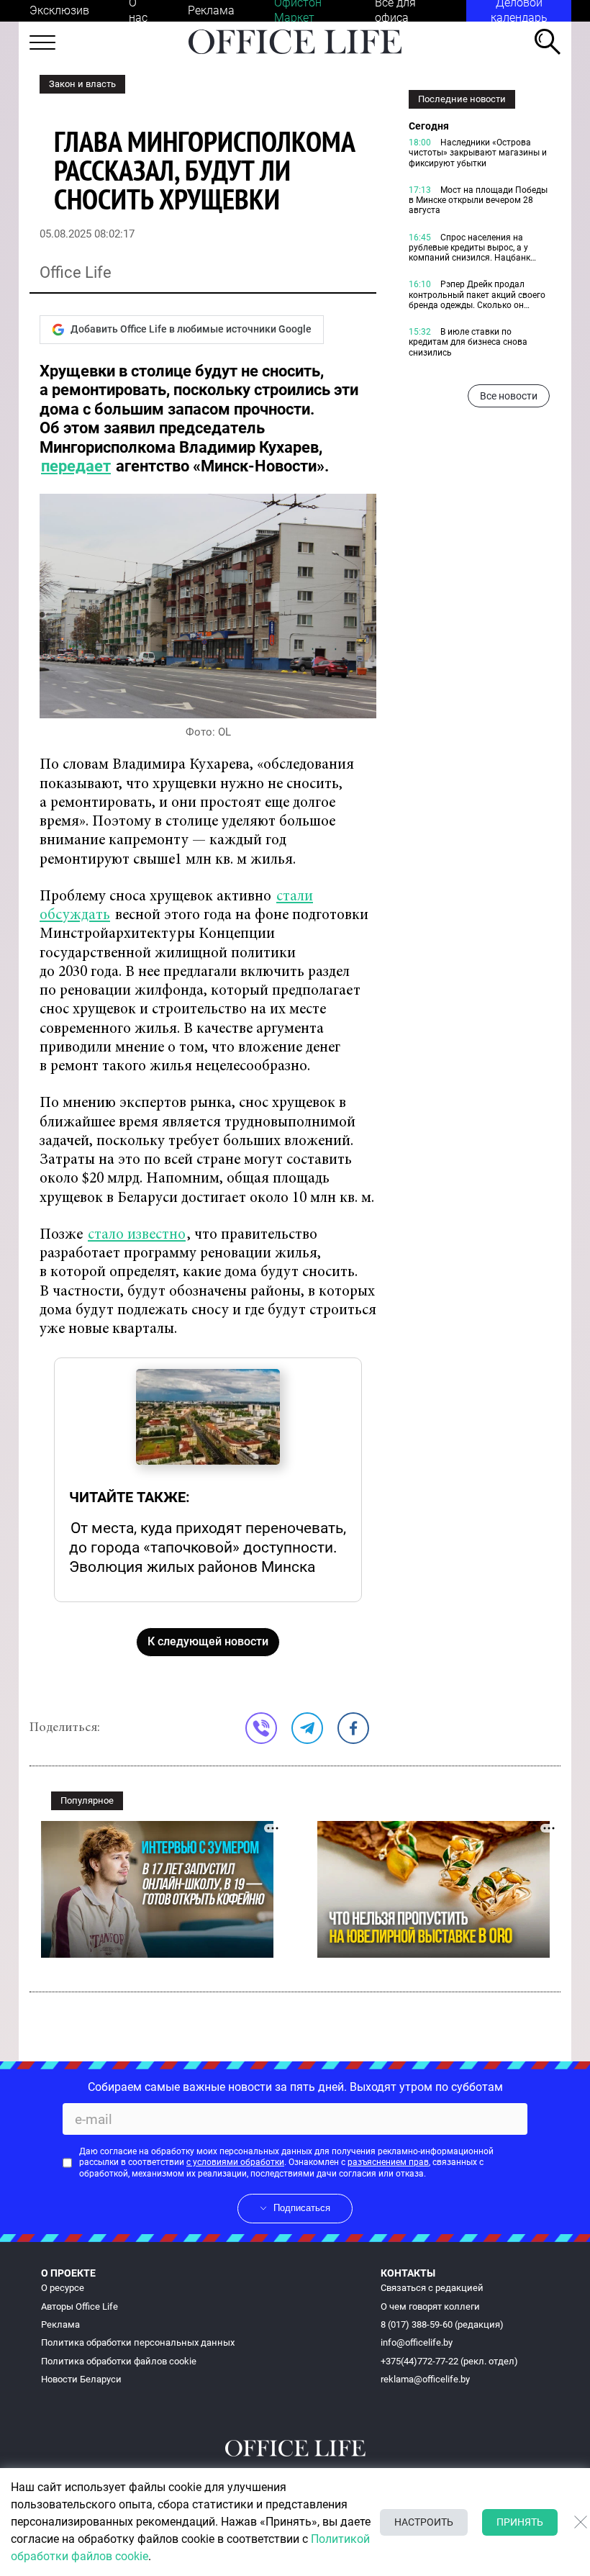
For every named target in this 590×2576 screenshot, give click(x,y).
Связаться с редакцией (432, 2288)
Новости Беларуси (81, 2379)
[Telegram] (307, 1728)
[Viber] (261, 1728)
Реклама (211, 10)
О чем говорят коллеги (430, 2306)
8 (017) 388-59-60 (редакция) (442, 2324)
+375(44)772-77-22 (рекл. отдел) (449, 2361)
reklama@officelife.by (425, 2379)
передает (76, 466)
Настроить (424, 2522)
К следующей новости (208, 1641)
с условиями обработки (235, 2162)
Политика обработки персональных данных (138, 2342)
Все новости (509, 396)
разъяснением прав (388, 2162)
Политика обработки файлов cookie (119, 2361)
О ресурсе (63, 2288)
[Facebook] (353, 1728)
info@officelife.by (417, 2342)
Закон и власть (82, 84)
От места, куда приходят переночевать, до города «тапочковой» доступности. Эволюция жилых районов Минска (208, 1547)
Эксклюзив (59, 10)
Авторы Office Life (80, 2306)
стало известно (137, 1235)
